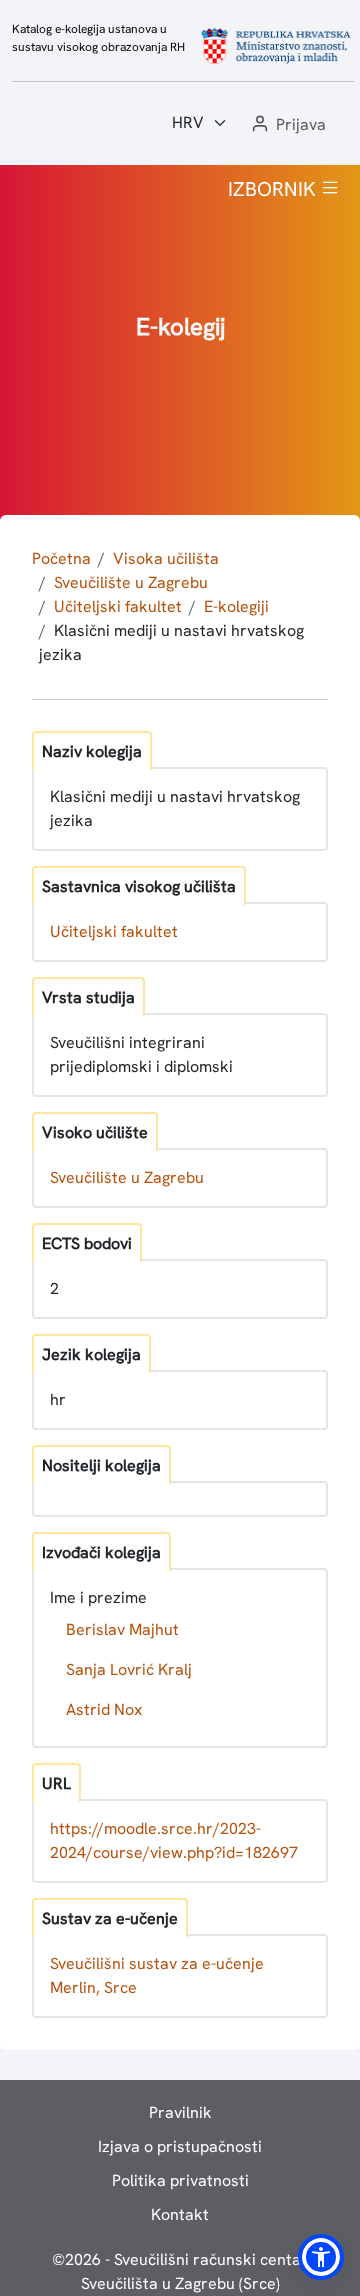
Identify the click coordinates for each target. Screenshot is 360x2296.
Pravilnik (180, 2112)
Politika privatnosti (180, 2180)
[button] (287, 125)
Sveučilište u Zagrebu (131, 582)
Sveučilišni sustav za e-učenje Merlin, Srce (157, 1975)
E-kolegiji (236, 606)
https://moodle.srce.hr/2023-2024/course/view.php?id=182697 (174, 1840)
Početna (61, 558)
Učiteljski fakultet (118, 606)
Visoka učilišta (166, 558)
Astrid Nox (104, 1709)
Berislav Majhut (122, 1629)
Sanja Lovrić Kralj (129, 1669)
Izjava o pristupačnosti (180, 2146)
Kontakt (180, 2214)
